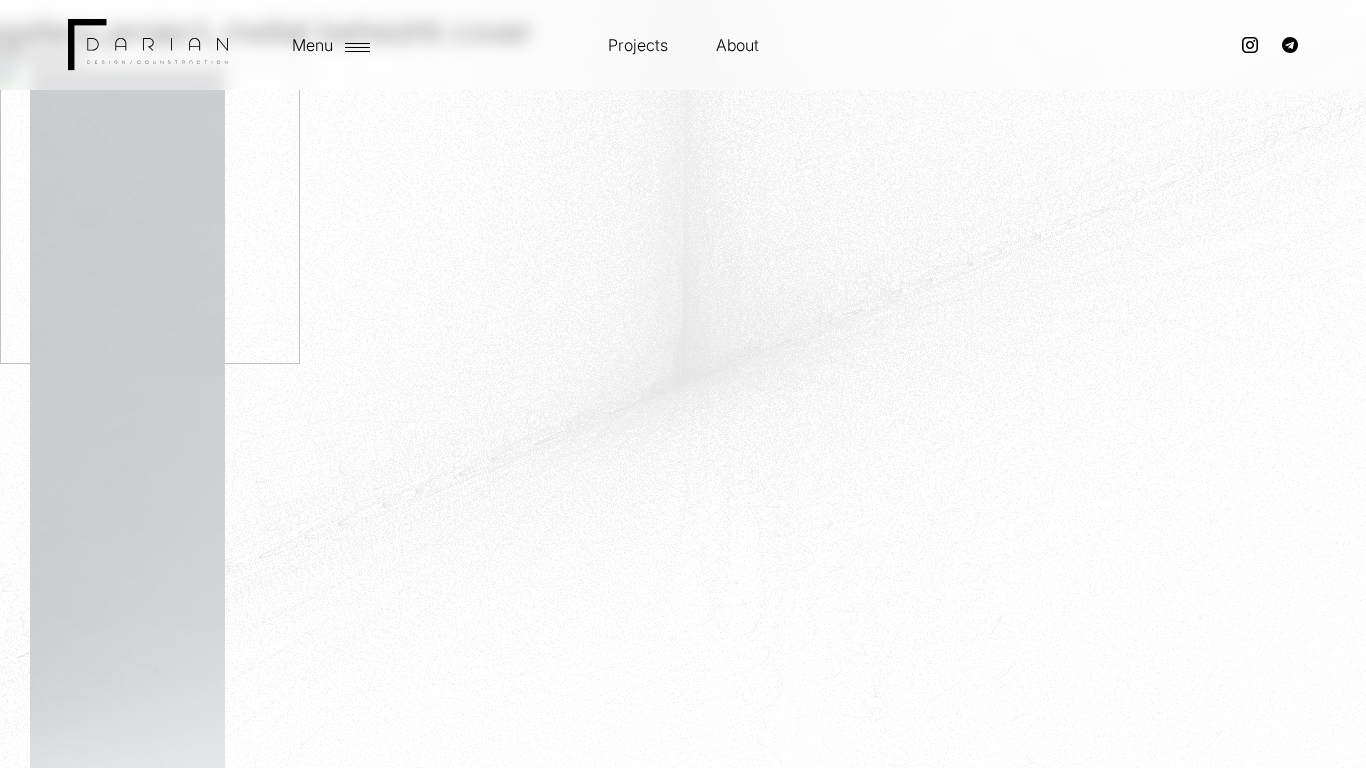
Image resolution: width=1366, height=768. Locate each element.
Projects (638, 45)
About (737, 45)
